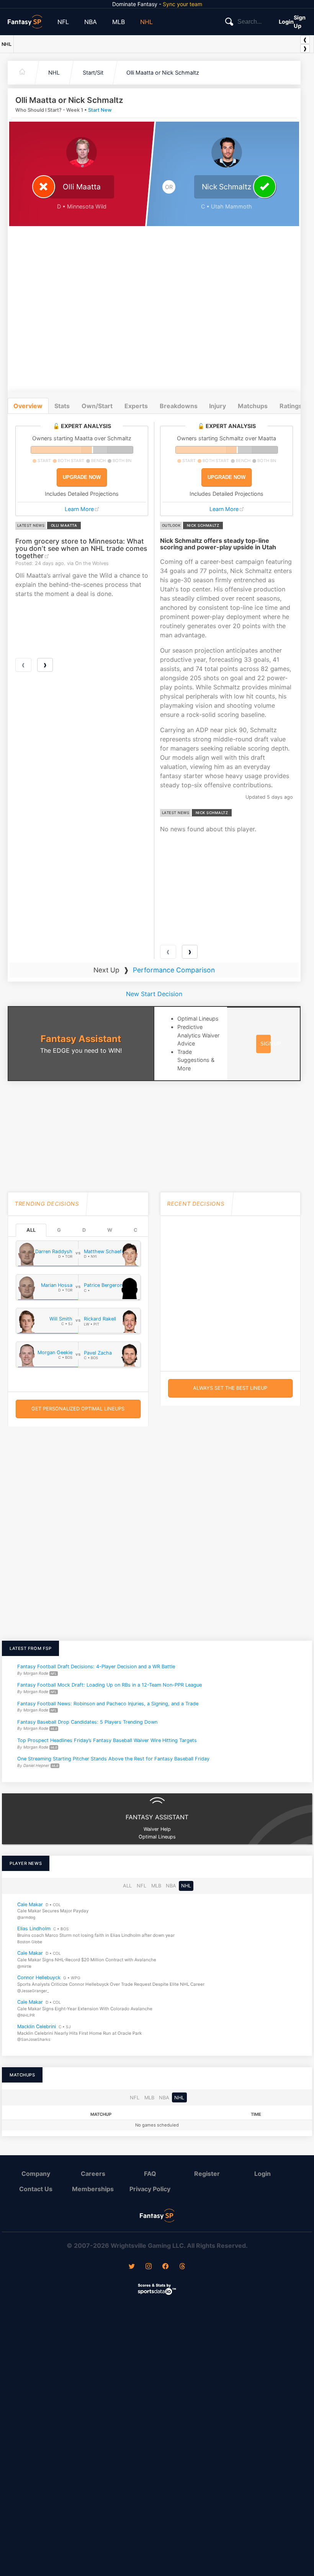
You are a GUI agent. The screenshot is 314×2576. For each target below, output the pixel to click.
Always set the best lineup (230, 1388)
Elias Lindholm (34, 1929)
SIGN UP (271, 1044)
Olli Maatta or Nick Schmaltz (163, 72)
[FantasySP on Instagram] (149, 2267)
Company (36, 2174)
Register (207, 2174)
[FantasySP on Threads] (182, 2267)
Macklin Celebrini (37, 2026)
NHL (146, 22)
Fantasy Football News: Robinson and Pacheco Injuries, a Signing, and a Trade (108, 1703)
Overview (28, 406)
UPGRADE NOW (82, 477)
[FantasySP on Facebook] (165, 2267)
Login (286, 22)
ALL (31, 1230)
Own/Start (97, 406)
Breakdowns (179, 406)
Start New (100, 110)
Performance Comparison (174, 970)
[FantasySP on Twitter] (132, 2267)
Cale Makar (30, 1904)
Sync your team (182, 4)
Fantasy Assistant (81, 1039)
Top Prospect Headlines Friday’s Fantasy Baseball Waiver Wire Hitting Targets (107, 1740)
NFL (63, 22)
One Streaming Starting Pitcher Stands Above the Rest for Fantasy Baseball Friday (113, 1759)
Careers (93, 2174)
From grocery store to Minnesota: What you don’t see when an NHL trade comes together (81, 549)
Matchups (253, 406)
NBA (91, 22)
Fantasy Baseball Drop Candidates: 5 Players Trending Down (87, 1722)
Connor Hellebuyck (39, 1978)
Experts (136, 406)
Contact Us (36, 2189)
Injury (218, 406)
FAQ (150, 2174)
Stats (62, 406)
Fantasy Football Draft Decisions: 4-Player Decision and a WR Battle (96, 1667)
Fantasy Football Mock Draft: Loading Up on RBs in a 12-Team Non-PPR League (110, 1685)
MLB (119, 22)
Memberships (93, 2189)
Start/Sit (93, 72)
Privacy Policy (150, 2189)
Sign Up (300, 22)
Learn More (79, 509)
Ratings (291, 406)
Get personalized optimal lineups (78, 1409)
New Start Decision (154, 994)
